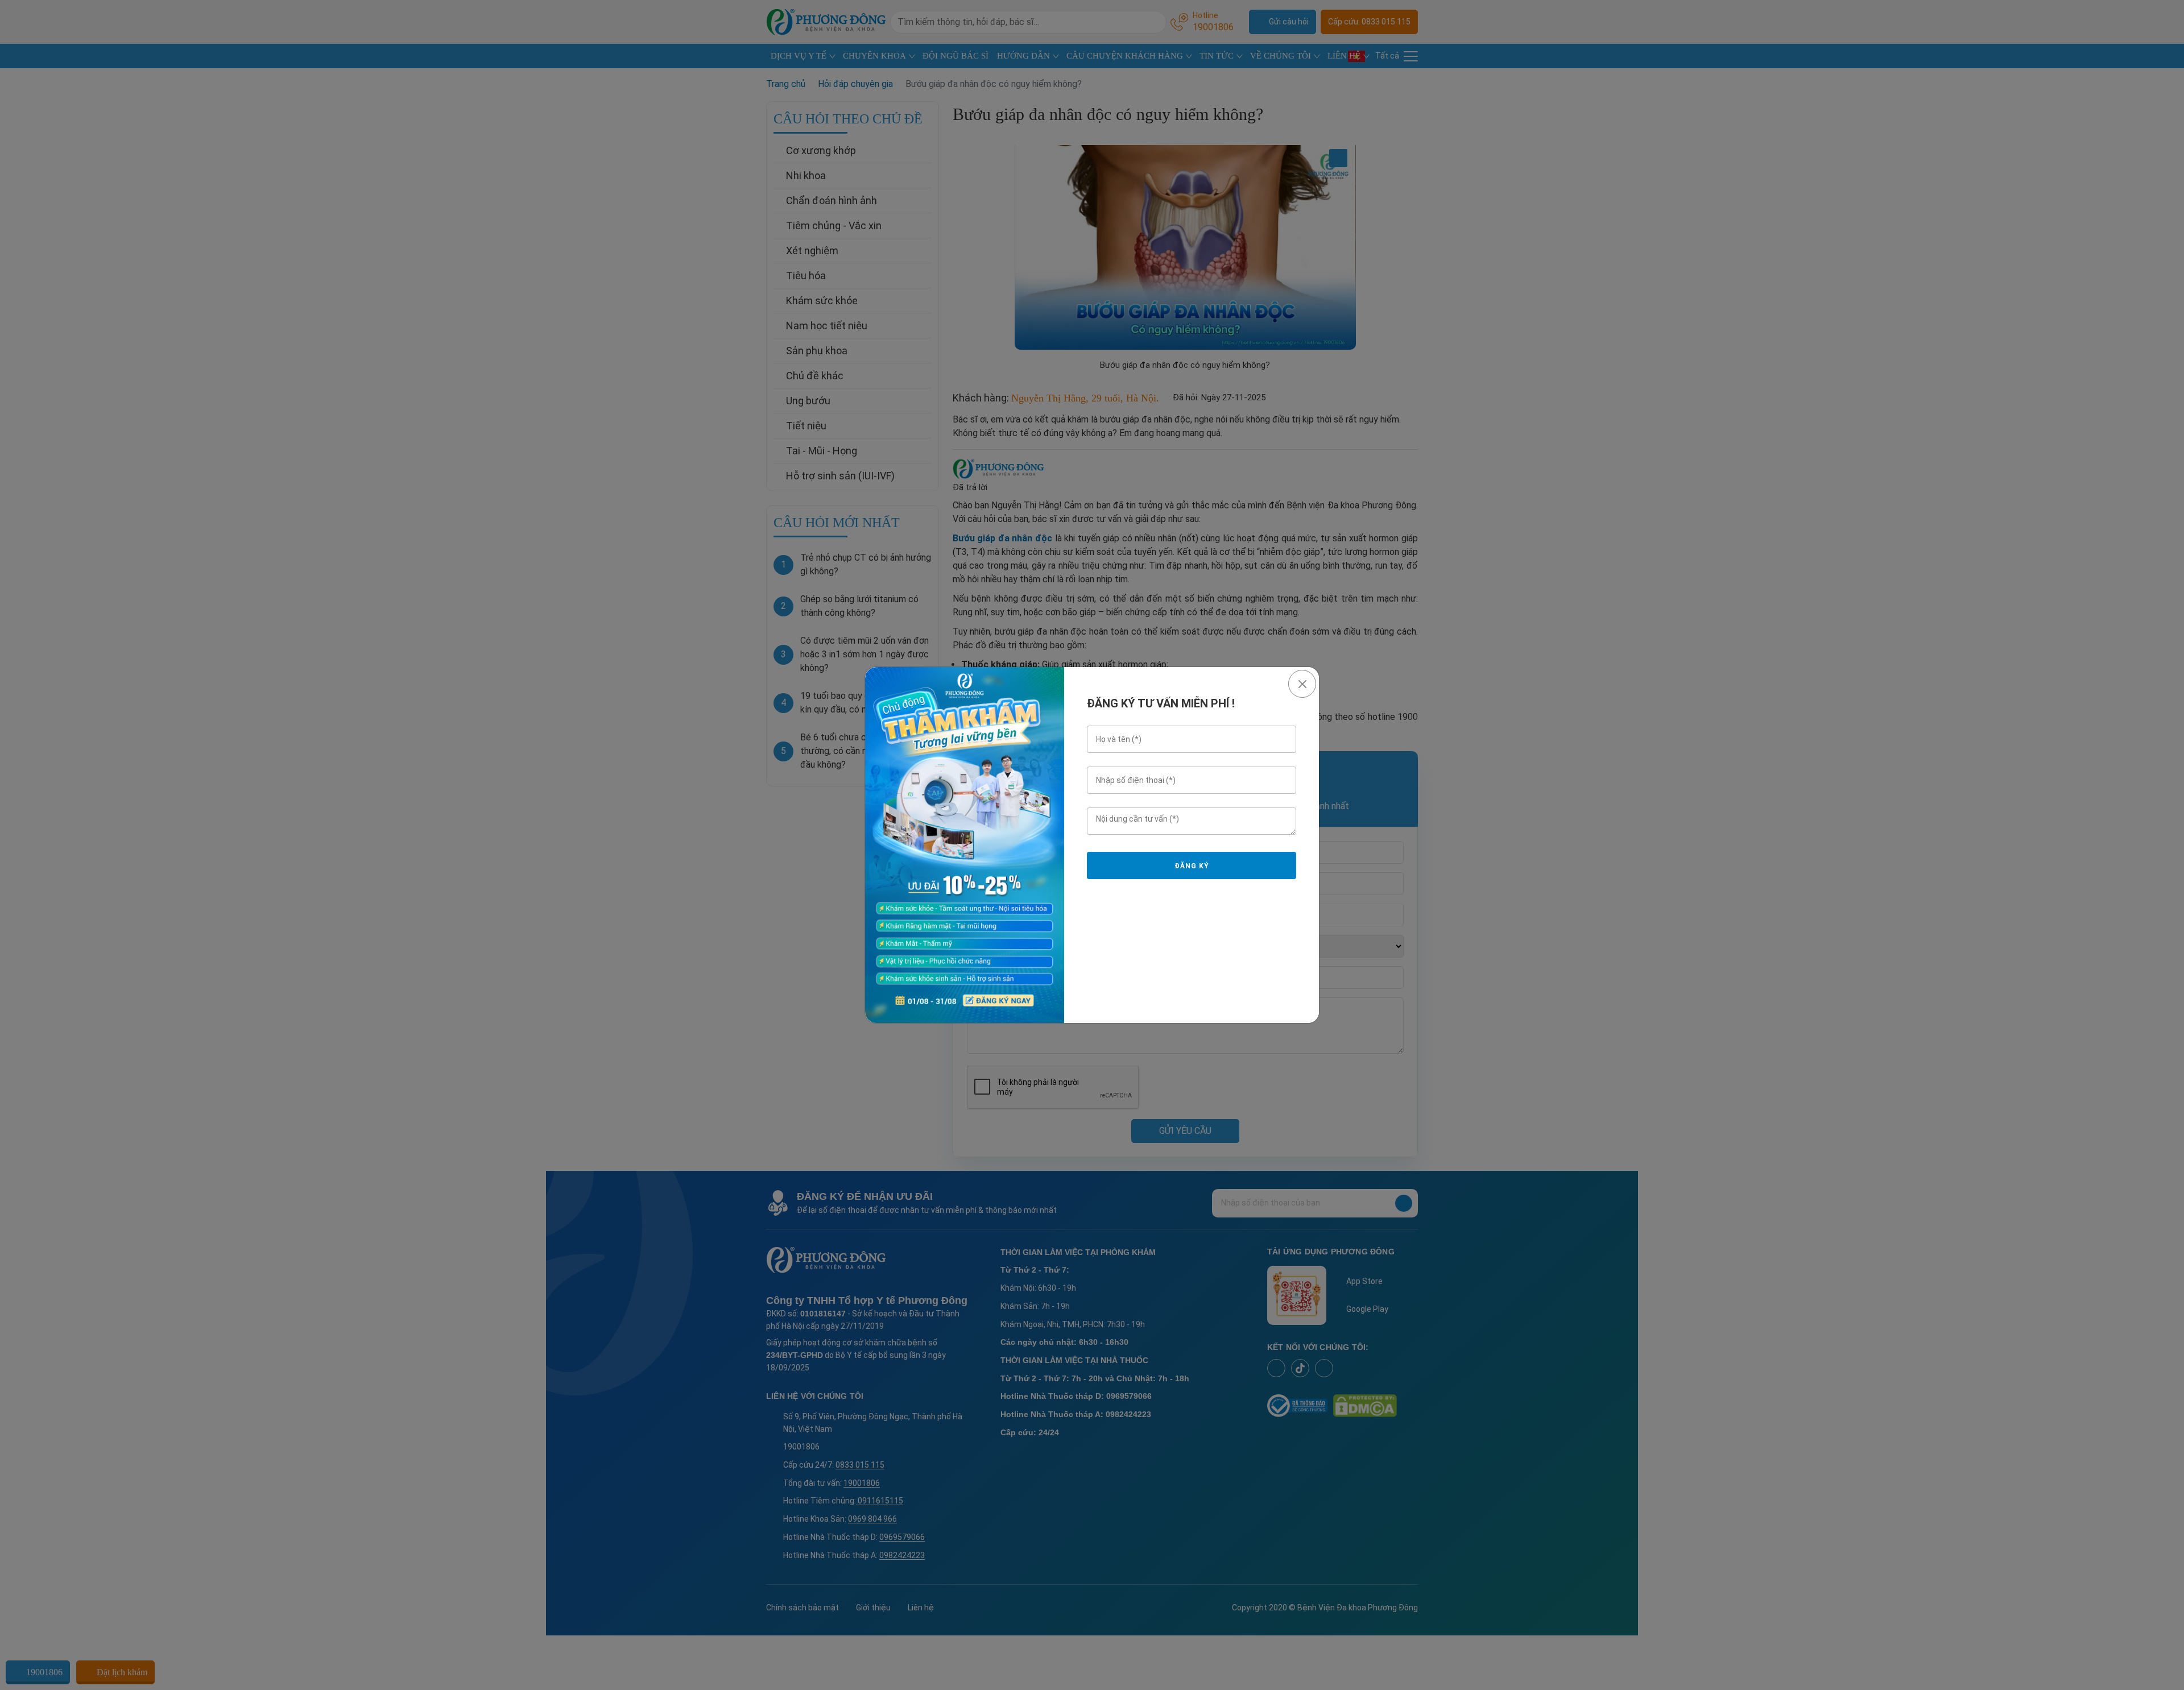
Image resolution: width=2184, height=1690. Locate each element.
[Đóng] (1302, 684)
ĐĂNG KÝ (1192, 866)
